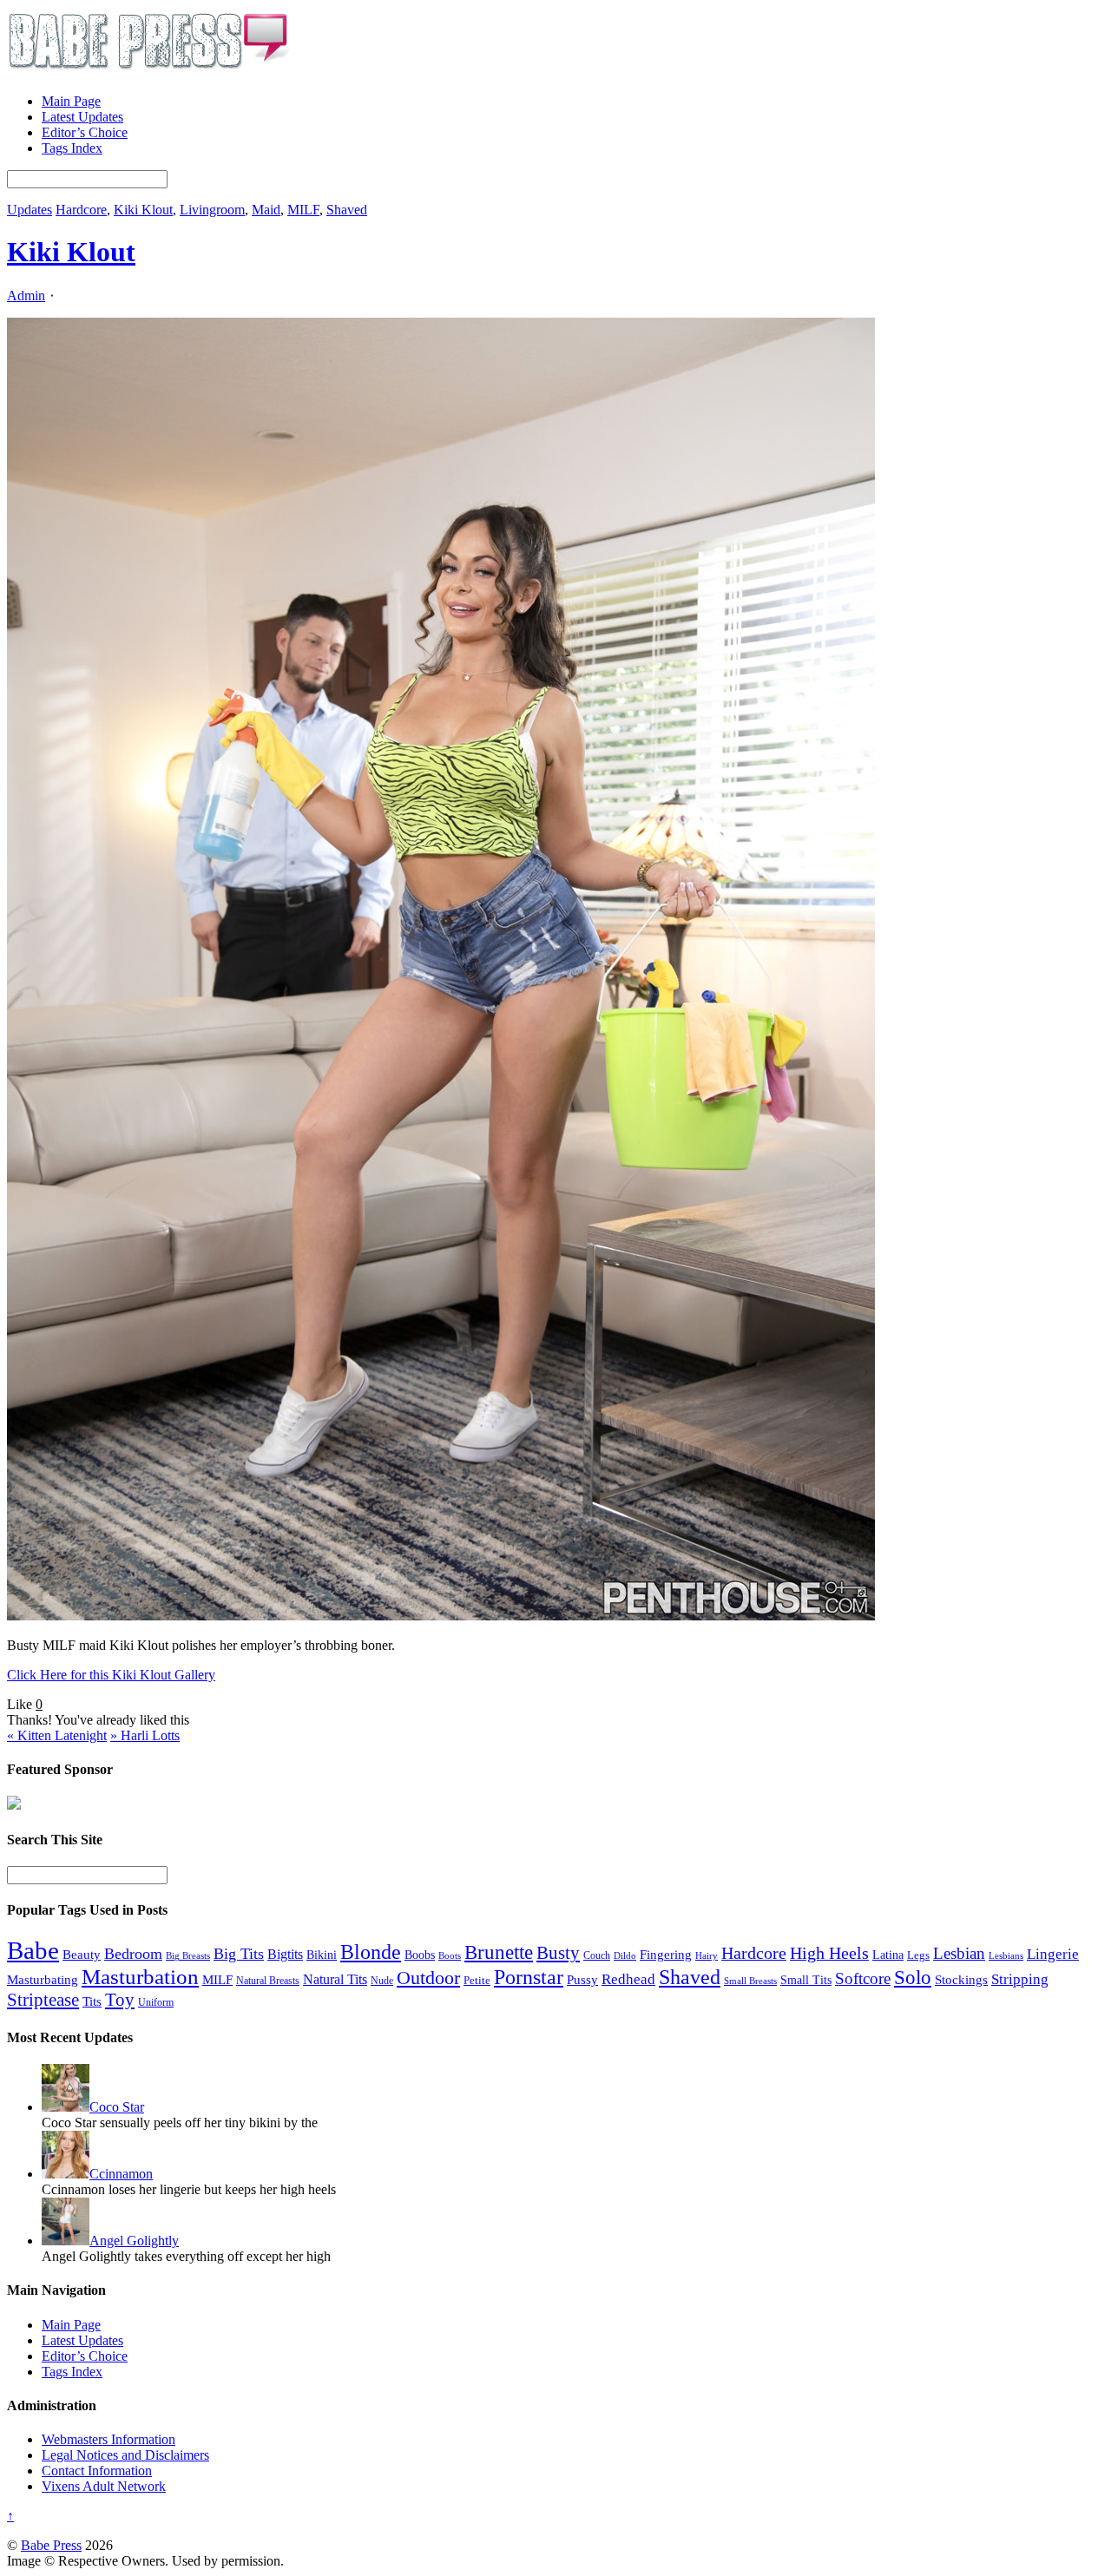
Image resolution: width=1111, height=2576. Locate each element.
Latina (888, 1955)
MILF (303, 210)
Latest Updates (82, 117)
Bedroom (133, 1954)
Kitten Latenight (57, 1735)
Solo (913, 1977)
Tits (92, 2001)
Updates (30, 210)
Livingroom (212, 210)
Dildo (625, 1956)
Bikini (322, 1955)
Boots (450, 1955)
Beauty (82, 1954)
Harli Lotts (145, 1735)
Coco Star (117, 2107)
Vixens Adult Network (104, 2486)
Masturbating (43, 1980)
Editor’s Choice (85, 132)
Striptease (43, 2000)
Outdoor (428, 1978)
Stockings (961, 1979)
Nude (382, 1981)
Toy (120, 2000)
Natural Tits (335, 1979)
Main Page (71, 101)
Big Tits (239, 1954)
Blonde (371, 1952)
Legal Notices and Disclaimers (125, 2455)
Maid (266, 210)
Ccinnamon (121, 2174)
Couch (597, 1955)
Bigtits (285, 1954)
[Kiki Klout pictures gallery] (441, 1616)
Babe (33, 1950)
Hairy (707, 1955)
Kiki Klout (143, 210)
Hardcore (81, 210)
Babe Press (51, 2545)
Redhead (628, 1979)
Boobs (420, 1955)
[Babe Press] (148, 72)
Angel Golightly (134, 2241)
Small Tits (806, 1980)
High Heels (829, 1953)
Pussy (582, 1980)
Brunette (499, 1952)
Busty (558, 1953)
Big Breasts (188, 1956)
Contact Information (97, 2471)
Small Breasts (750, 1981)
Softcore (863, 1978)
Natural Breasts (268, 1981)
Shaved (347, 210)
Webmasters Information (108, 2439)
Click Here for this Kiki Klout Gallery (111, 1675)
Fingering (666, 1955)
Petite (477, 1981)
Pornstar (529, 1977)
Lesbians (1006, 1955)
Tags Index (72, 148)
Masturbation (140, 1977)
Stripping (1020, 1979)
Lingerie (1053, 1954)
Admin (26, 296)
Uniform (156, 2003)
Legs (918, 1955)
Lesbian (959, 1953)
